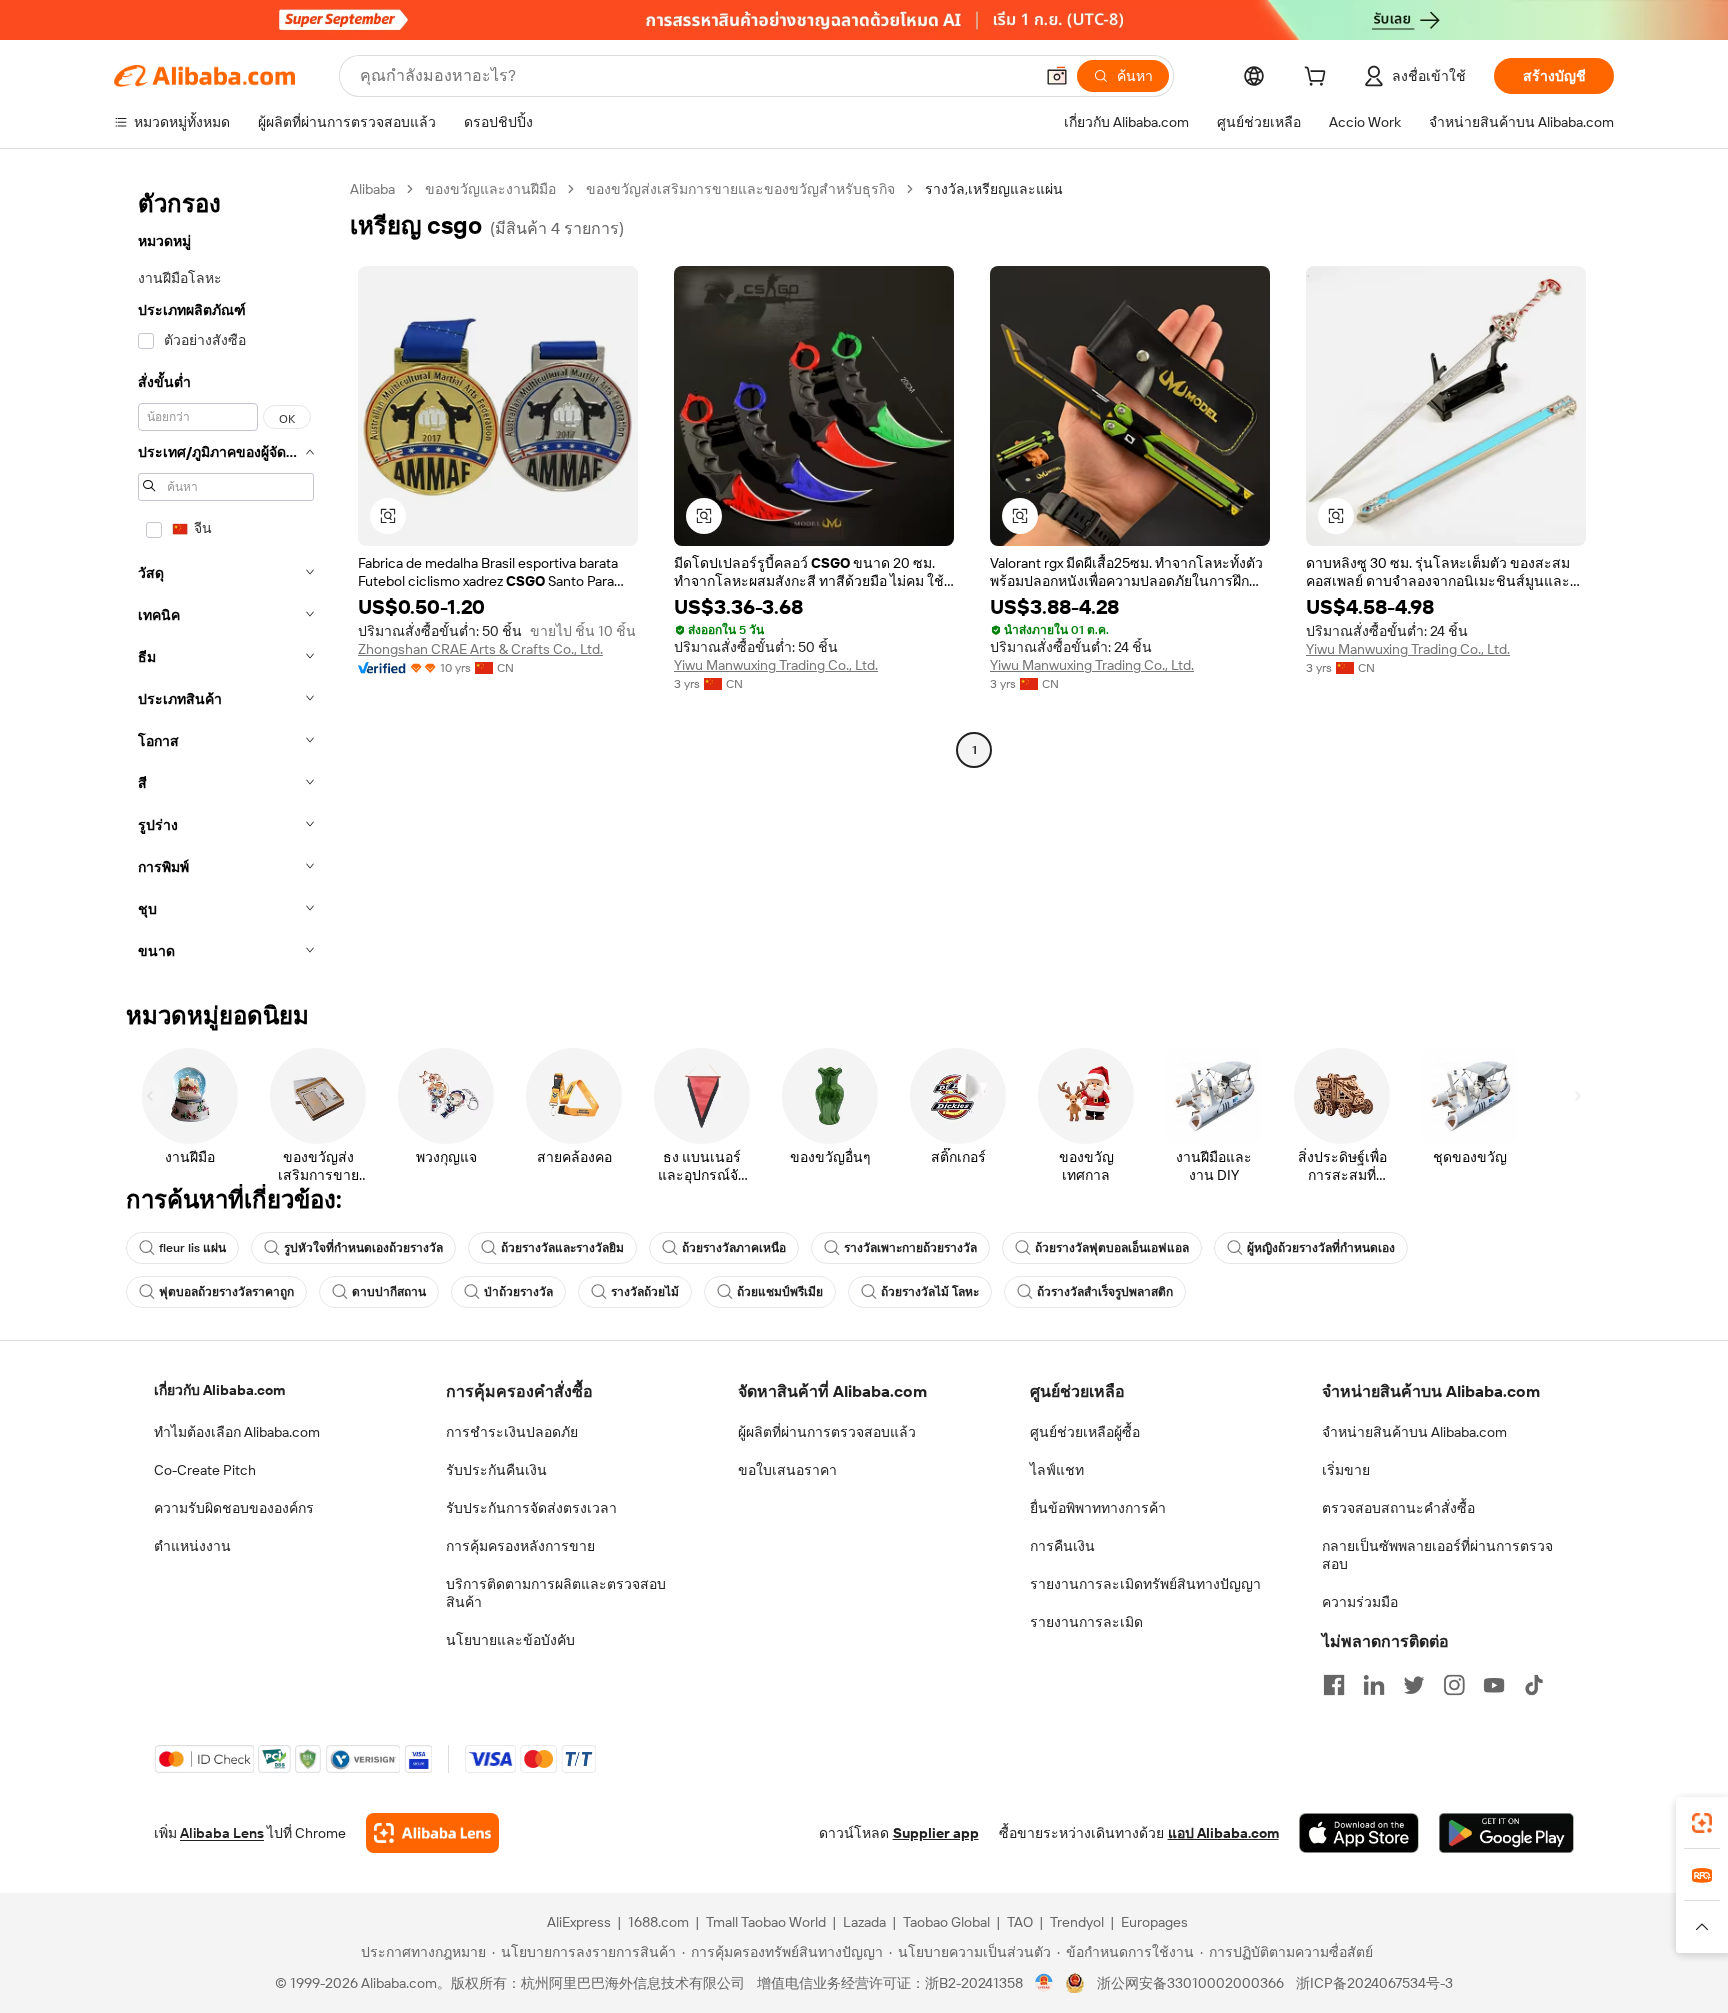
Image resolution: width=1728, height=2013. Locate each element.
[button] (1057, 76)
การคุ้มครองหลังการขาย (520, 1546)
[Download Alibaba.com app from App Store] (1359, 1833)
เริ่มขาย (1346, 1470)
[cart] (1319, 79)
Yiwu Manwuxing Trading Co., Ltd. (776, 665)
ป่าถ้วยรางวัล (518, 1292)
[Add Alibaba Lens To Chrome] (432, 1833)
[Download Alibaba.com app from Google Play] (1506, 1833)
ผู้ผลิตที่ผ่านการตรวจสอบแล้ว (827, 1432)
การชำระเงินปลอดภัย (512, 1432)
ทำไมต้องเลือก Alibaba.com (237, 1432)
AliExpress (579, 1922)
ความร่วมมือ (1360, 1602)
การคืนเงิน (1062, 1546)
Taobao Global (946, 1922)
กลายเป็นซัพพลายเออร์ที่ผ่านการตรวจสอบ (1437, 1555)
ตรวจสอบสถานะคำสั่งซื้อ (1398, 1508)
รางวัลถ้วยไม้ (645, 1292)
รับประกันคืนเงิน (496, 1470)
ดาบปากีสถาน (389, 1292)
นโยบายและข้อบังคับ (510, 1640)
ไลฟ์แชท (1057, 1470)
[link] (1702, 1823)
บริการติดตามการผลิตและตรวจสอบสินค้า (556, 1593)
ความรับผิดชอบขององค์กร (234, 1508)
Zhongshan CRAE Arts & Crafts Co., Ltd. (480, 649)
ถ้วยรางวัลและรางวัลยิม (562, 1248)
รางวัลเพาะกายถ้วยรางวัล (910, 1248)
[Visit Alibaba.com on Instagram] (1454, 1685)
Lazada (864, 1922)
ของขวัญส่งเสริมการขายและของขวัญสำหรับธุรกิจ (740, 189)
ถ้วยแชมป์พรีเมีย (780, 1292)
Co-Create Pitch (205, 1470)
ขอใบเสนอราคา (787, 1470)
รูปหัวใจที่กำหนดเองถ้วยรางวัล (363, 1248)
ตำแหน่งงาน (192, 1546)
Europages (1154, 1922)
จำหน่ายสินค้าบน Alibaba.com (1414, 1432)
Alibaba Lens (222, 1833)
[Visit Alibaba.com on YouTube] (1494, 1685)
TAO (1020, 1922)
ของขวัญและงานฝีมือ (490, 189)
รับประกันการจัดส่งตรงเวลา (531, 1508)
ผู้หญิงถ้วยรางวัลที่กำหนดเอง (1321, 1248)
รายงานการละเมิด (1086, 1622)
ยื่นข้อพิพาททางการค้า (1098, 1508)
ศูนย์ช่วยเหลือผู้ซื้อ (1085, 1432)
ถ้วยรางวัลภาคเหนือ (734, 1248)
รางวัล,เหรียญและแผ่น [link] (994, 189)
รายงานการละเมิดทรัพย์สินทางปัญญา (1145, 1584)
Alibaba (372, 189)
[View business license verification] (1044, 1983)
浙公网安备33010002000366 (1190, 1983)
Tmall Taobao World (766, 1922)
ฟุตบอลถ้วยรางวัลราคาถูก (226, 1292)
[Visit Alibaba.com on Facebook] (1334, 1685)
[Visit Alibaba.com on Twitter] (1414, 1685)
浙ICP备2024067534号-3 (1374, 1983)
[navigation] (226, 576)
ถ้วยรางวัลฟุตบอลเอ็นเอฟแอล (1112, 1248)
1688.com (658, 1922)
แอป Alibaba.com (1223, 1833)
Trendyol (1077, 1922)
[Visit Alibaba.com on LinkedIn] (1374, 1685)
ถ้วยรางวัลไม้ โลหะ (930, 1292)
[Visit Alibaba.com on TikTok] (1534, 1685)
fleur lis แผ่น (192, 1248)
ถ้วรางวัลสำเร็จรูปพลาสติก (1105, 1292)
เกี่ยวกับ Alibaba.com (219, 1390)
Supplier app (936, 1833)
